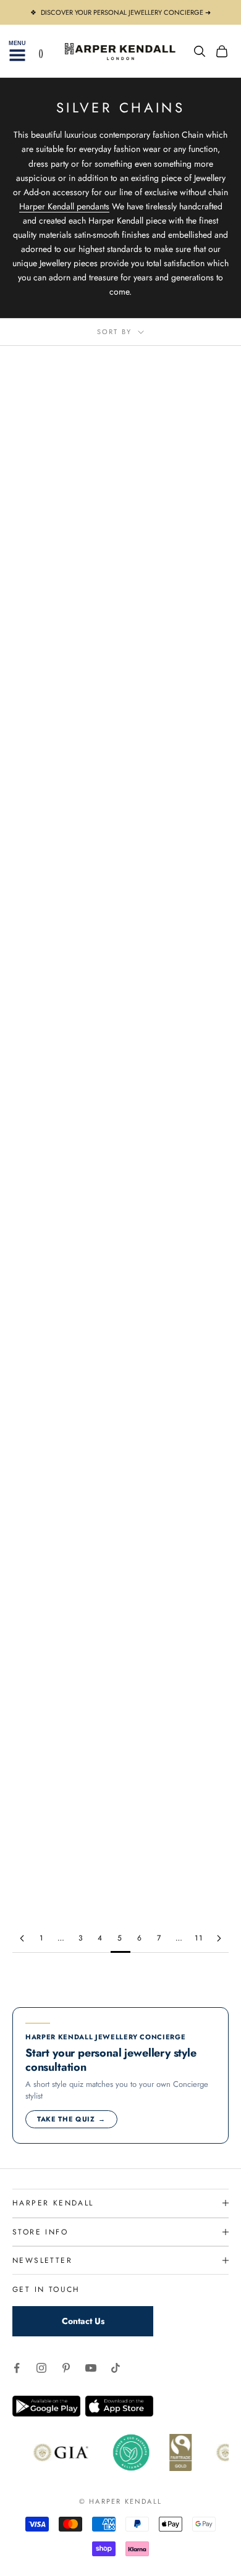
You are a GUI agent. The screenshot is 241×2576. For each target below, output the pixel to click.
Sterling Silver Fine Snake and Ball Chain (62, 1684)
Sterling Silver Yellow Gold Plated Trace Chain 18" (180, 898)
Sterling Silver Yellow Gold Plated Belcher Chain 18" (179, 1096)
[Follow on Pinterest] (66, 2368)
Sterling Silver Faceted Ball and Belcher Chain (180, 1684)
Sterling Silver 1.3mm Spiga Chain (62, 694)
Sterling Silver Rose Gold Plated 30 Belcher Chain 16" (180, 700)
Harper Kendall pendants (64, 206)
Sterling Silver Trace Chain (62, 1288)
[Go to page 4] (22, 1938)
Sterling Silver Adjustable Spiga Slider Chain (179, 1875)
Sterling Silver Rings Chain (180, 496)
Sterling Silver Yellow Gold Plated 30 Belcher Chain (62, 898)
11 (199, 1938)
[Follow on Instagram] (41, 2368)
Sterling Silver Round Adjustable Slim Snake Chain (180, 1492)
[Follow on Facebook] (17, 2368)
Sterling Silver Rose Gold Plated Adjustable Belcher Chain (62, 1096)
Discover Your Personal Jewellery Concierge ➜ (126, 12)
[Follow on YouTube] (91, 2368)
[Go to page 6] (219, 1938)
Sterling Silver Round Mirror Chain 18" (62, 1485)
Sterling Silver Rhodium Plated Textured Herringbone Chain (62, 502)
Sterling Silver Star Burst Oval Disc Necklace (62, 1875)
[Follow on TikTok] (116, 2368)
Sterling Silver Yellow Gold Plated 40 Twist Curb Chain (179, 1294)
